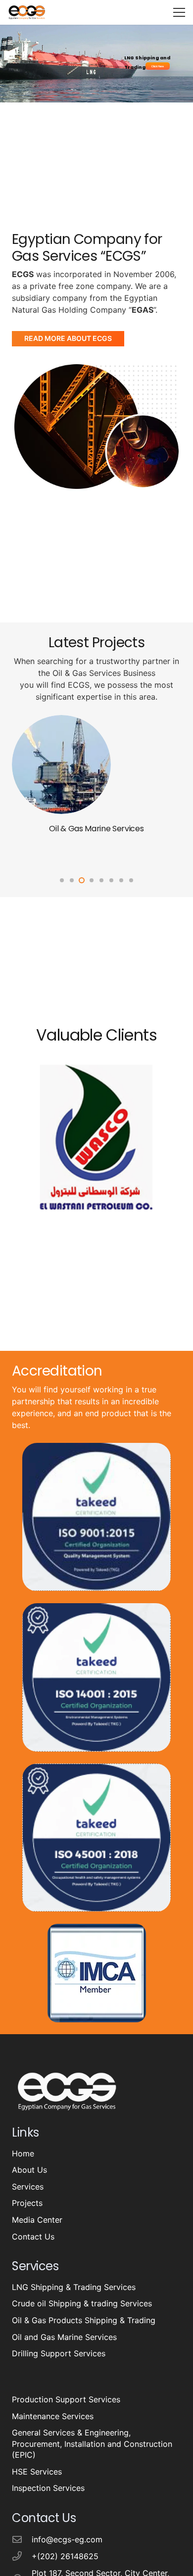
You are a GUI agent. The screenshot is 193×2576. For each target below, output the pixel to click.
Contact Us (33, 2237)
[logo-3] (27, 12)
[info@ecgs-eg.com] (22, 2539)
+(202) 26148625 (65, 2556)
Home (23, 2153)
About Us (29, 2170)
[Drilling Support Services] (61, 721)
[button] (179, 12)
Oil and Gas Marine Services (64, 2337)
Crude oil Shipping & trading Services (82, 2303)
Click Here (158, 66)
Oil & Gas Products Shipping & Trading (84, 2320)
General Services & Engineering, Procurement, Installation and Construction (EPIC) (92, 2444)
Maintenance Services (53, 2416)
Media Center (37, 2220)
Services (28, 2187)
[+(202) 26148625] (22, 2556)
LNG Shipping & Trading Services (74, 2287)
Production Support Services (66, 2399)
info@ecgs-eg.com (67, 2539)
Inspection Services (48, 2488)
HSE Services (37, 2472)
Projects (27, 2203)
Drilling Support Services (96, 829)
